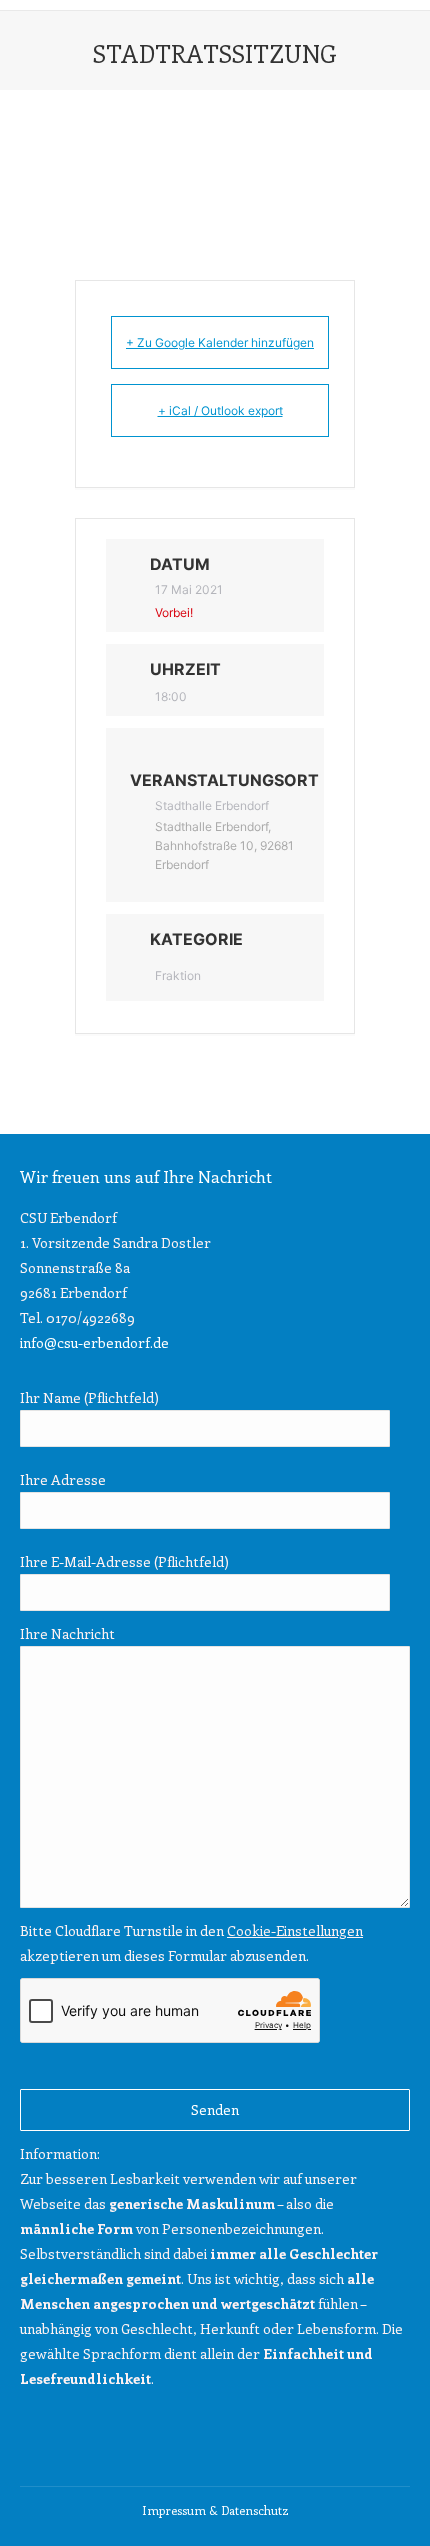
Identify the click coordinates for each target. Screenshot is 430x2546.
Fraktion (178, 975)
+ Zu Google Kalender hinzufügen (220, 342)
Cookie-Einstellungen (295, 1930)
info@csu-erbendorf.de (94, 1342)
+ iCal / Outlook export (220, 410)
